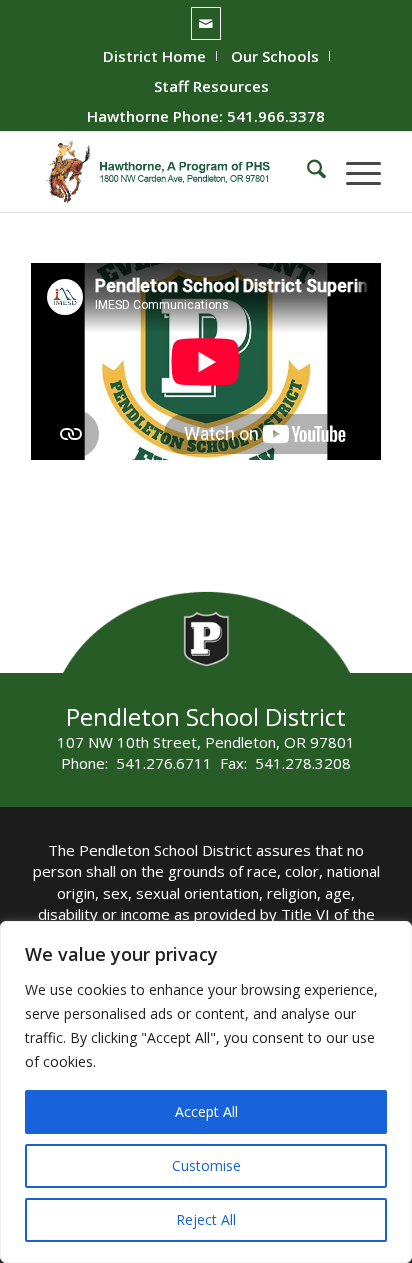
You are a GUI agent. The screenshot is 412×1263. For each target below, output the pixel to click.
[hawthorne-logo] (171, 172)
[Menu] (353, 172)
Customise (206, 1165)
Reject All (206, 1219)
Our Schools (275, 56)
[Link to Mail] (206, 23)
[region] (206, 1092)
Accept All (206, 1111)
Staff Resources (211, 86)
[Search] (306, 172)
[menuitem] (155, 56)
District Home (154, 56)
